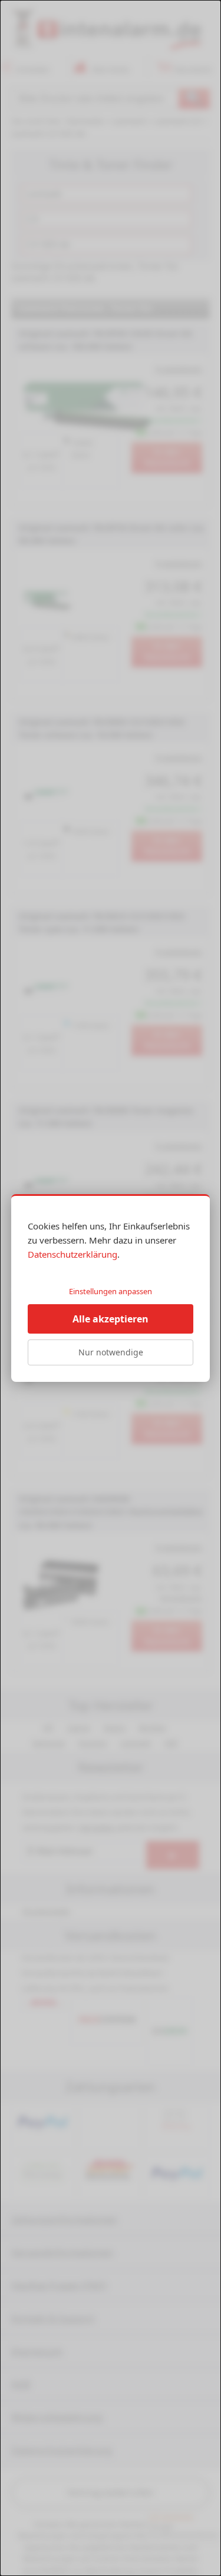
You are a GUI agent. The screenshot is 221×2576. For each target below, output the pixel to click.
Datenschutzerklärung (72, 1254)
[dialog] (111, 1288)
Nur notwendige (111, 1352)
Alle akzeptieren (111, 1319)
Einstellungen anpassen (111, 1291)
